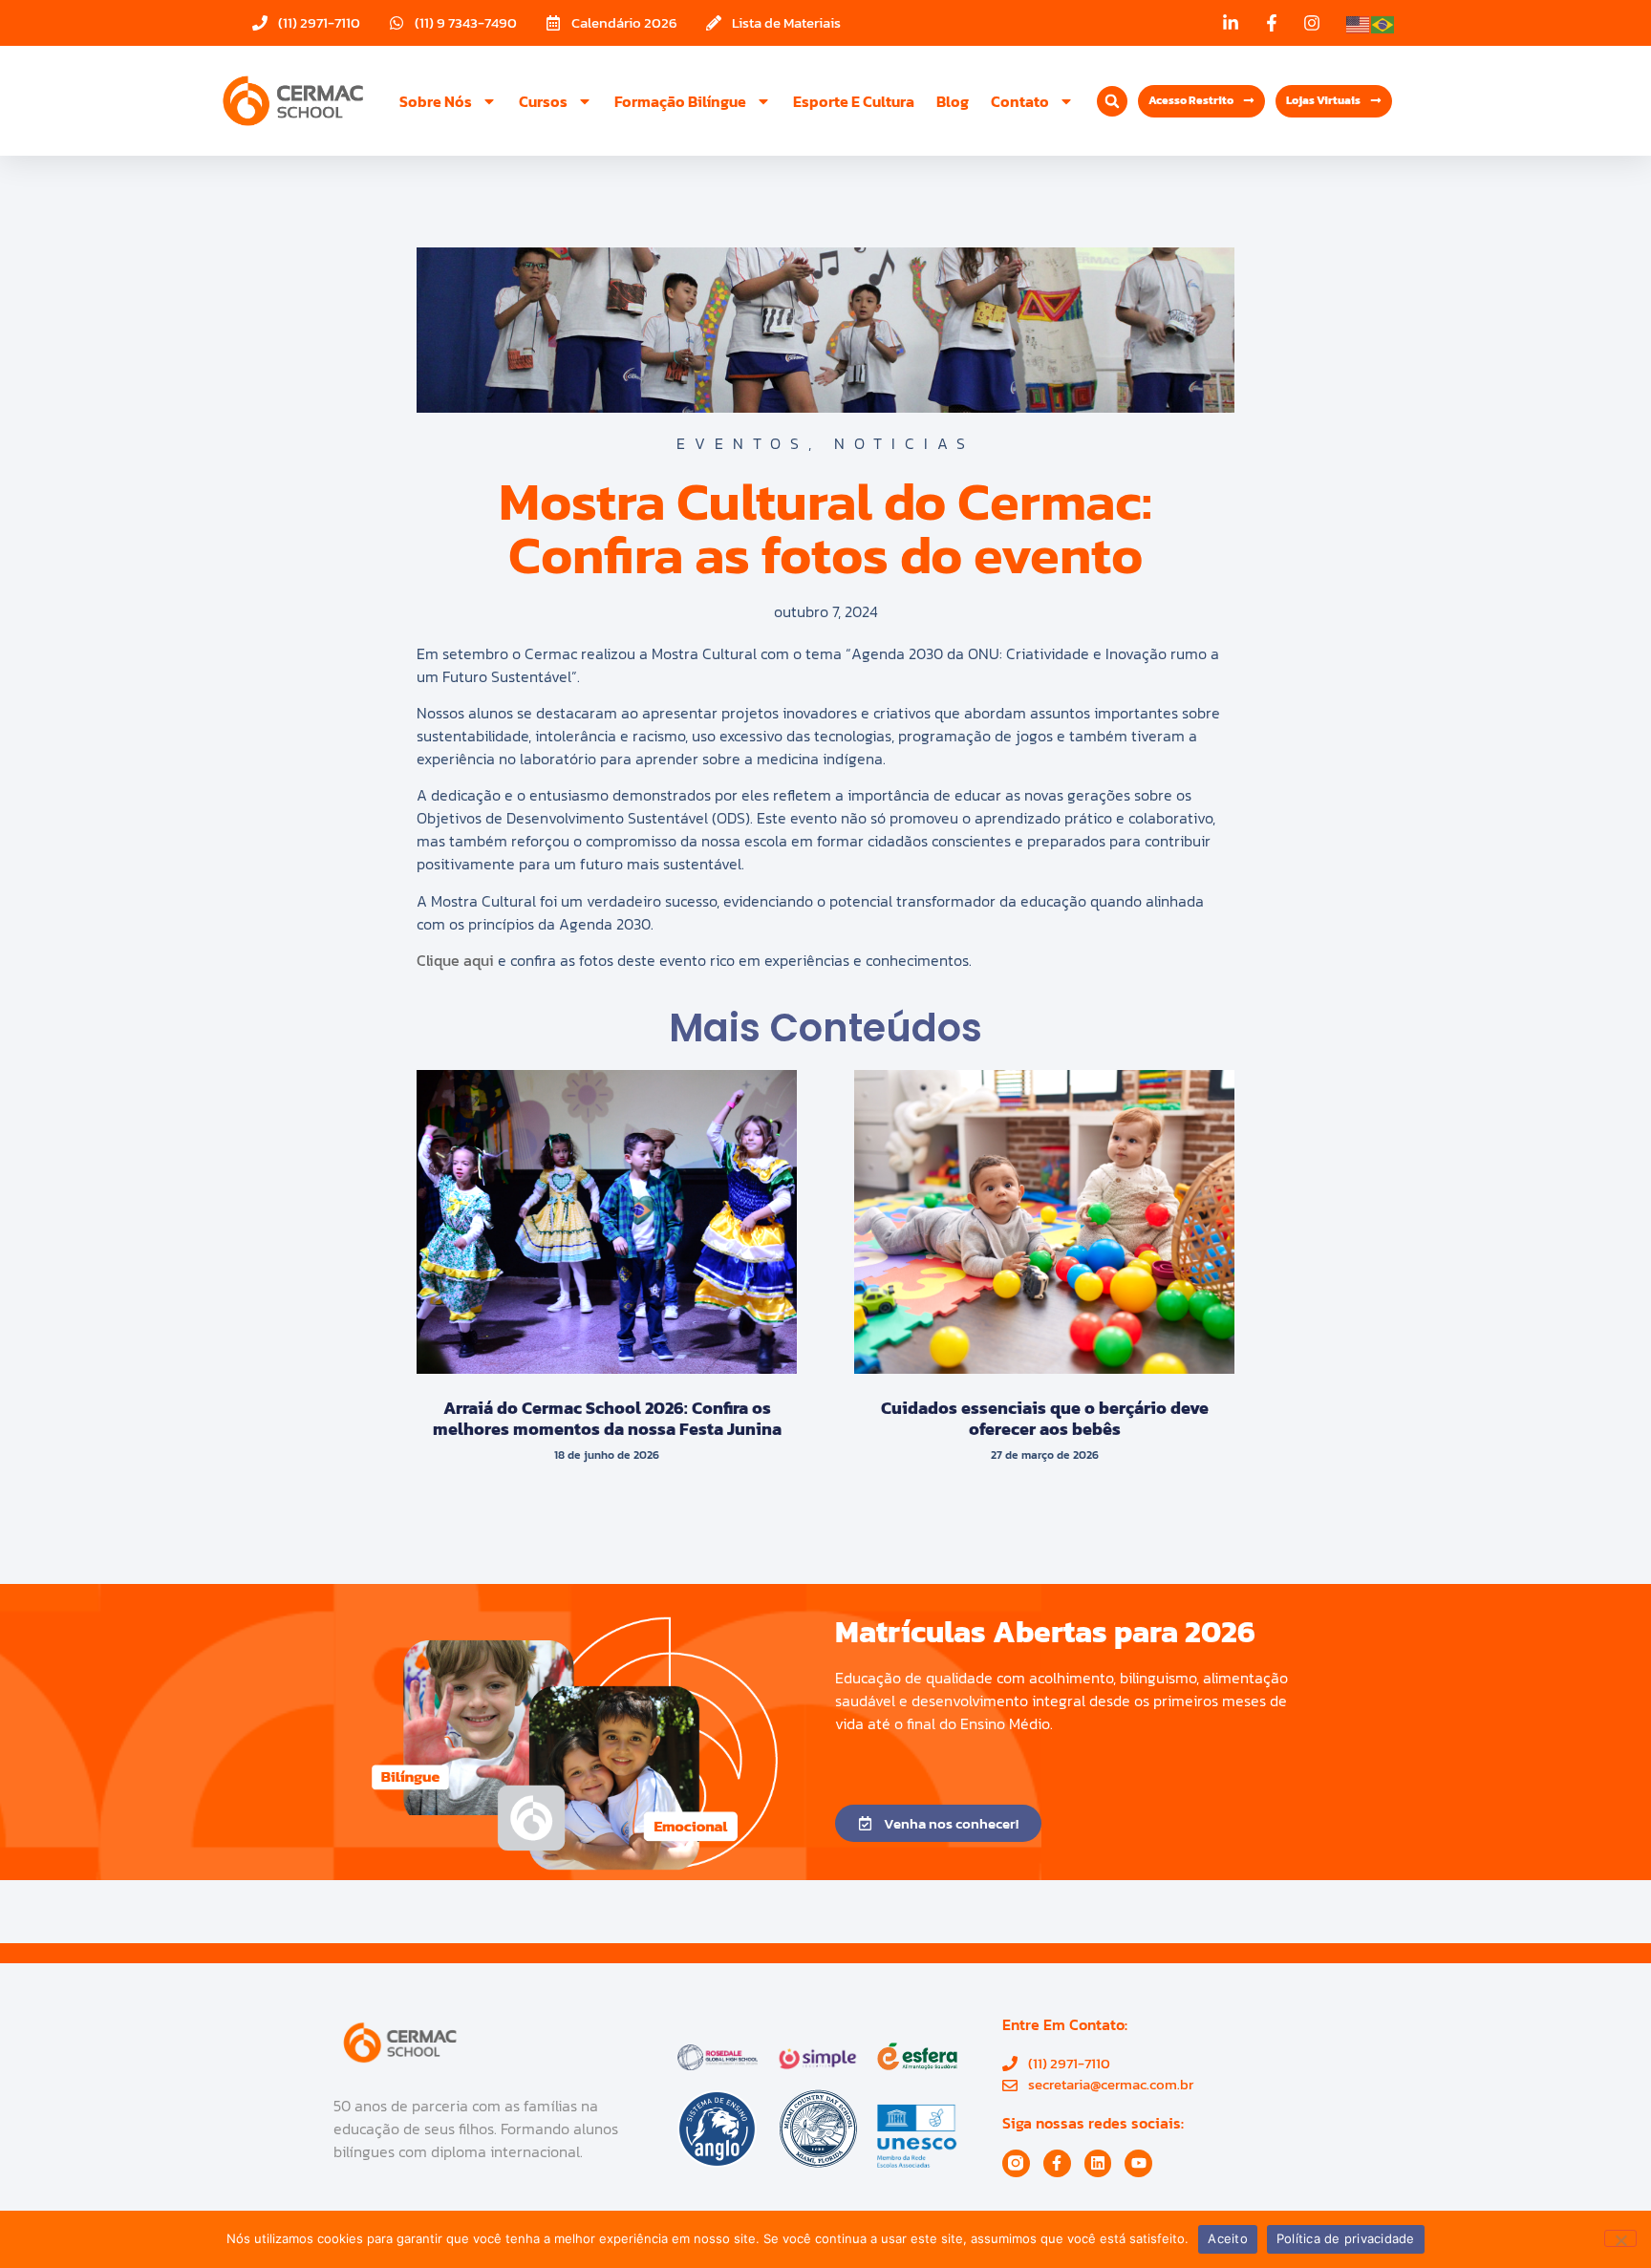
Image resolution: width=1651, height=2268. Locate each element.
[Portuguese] (1383, 23)
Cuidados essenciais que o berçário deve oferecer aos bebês (1045, 1418)
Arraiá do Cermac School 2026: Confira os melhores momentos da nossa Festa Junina (607, 1418)
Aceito (1228, 2238)
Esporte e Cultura (854, 101)
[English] (1359, 23)
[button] (1112, 101)
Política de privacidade (1346, 2238)
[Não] (1620, 2238)
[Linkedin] (1098, 2163)
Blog (953, 101)
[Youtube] (1138, 2163)
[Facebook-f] (1057, 2163)
